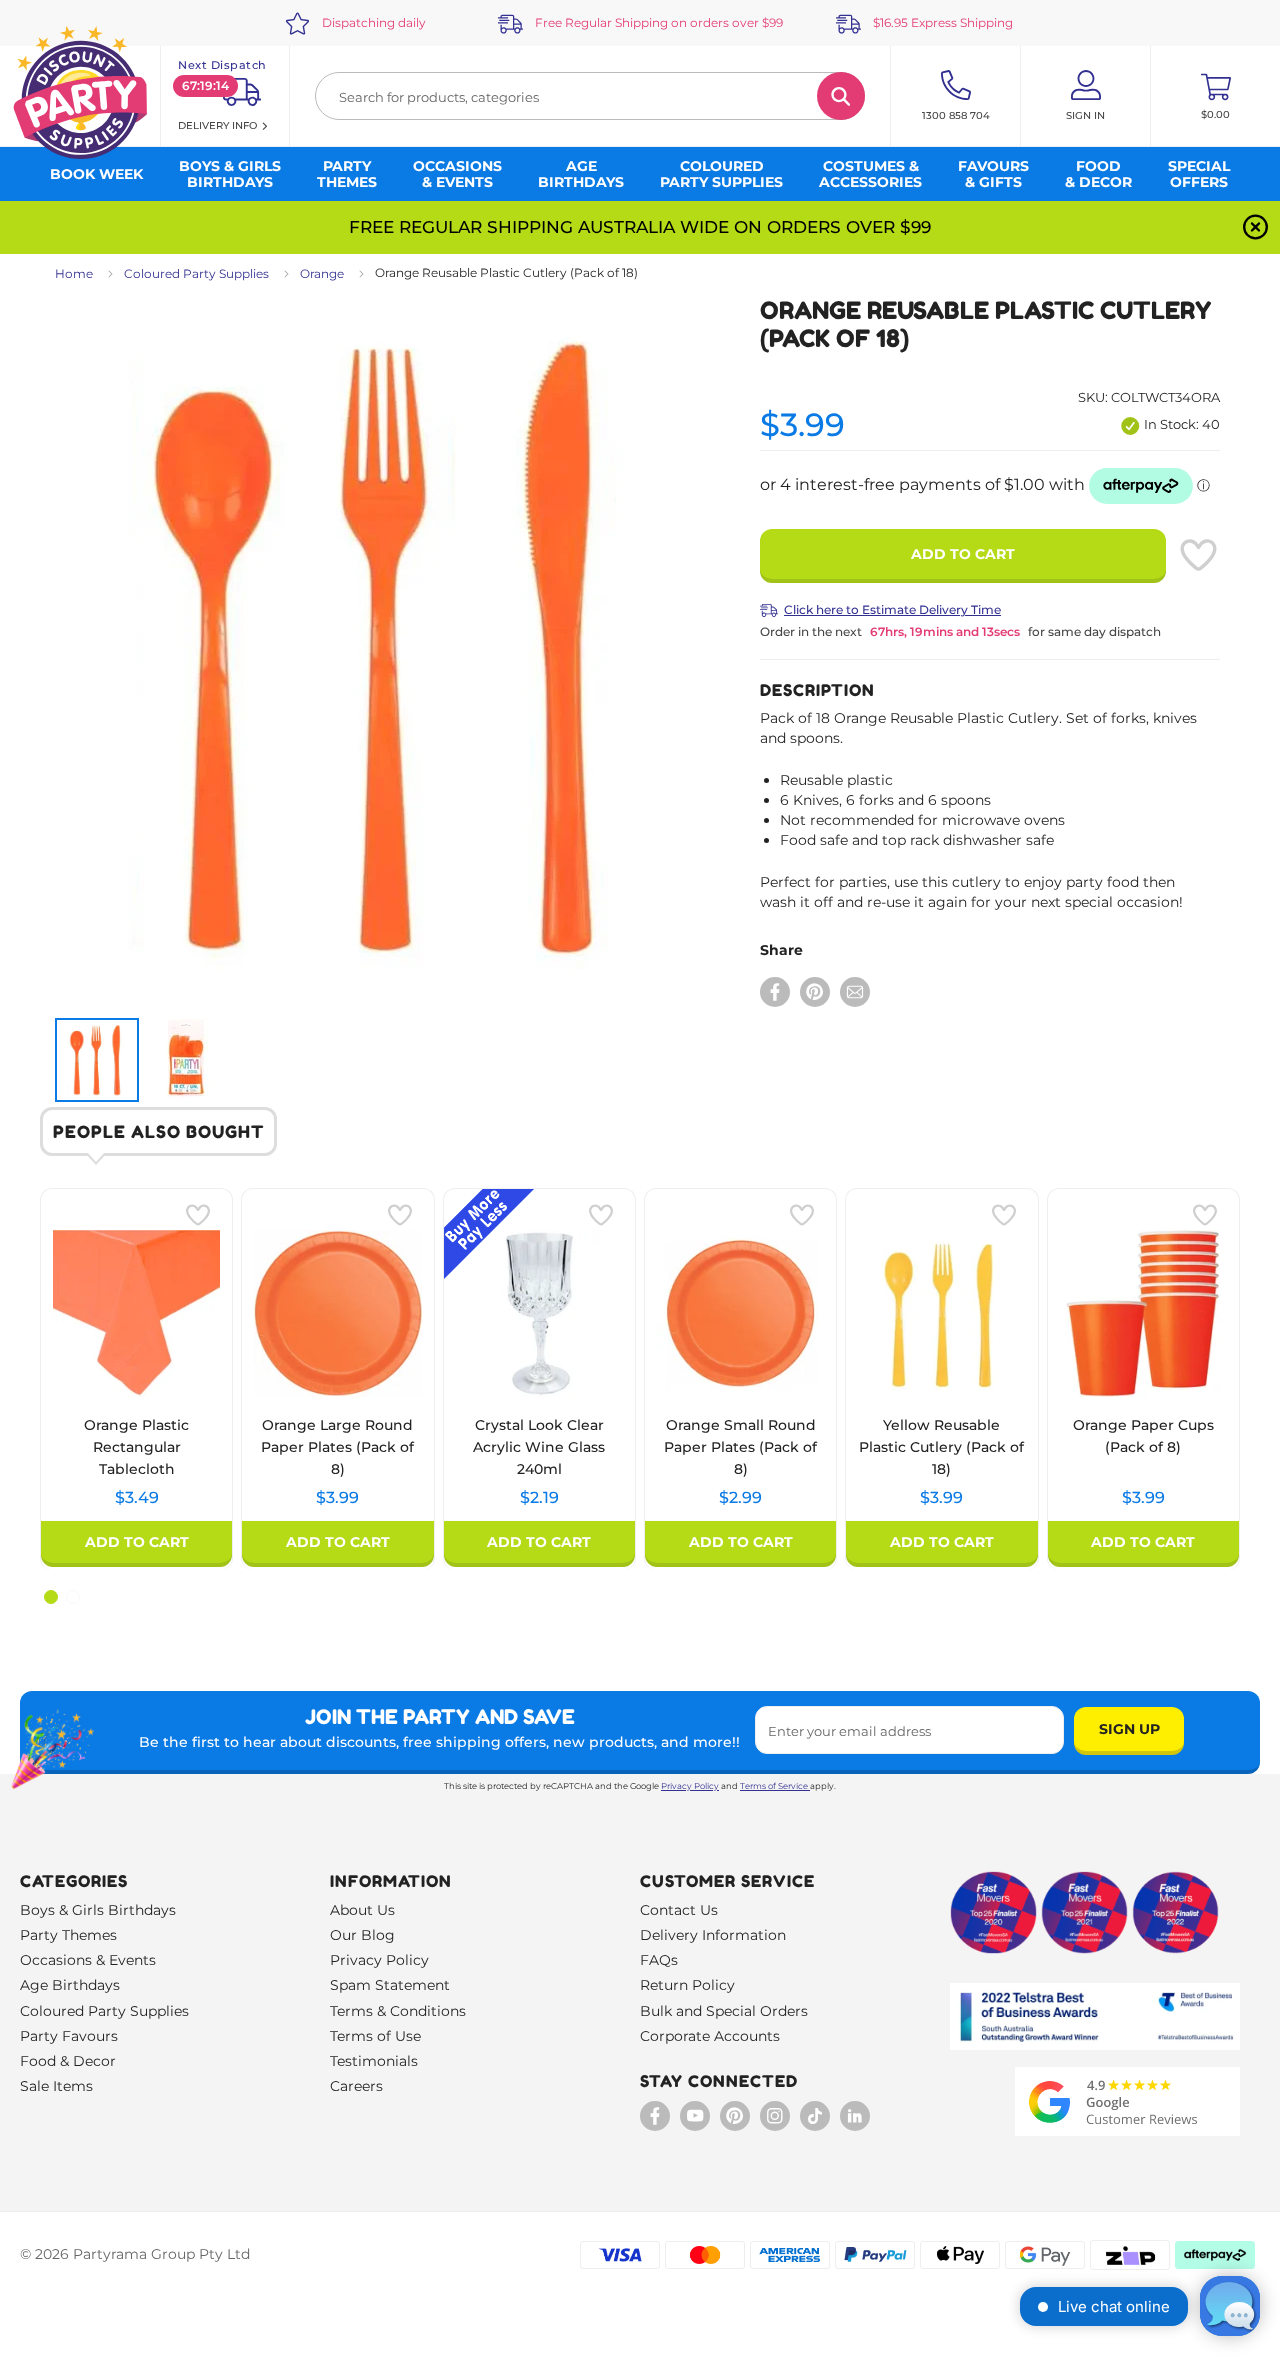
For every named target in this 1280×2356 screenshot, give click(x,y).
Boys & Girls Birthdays (98, 1910)
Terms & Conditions (398, 2011)
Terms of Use (375, 2036)
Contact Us (679, 1910)
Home (74, 273)
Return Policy (687, 1985)
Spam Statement (390, 1985)
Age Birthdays (70, 1985)
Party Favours (69, 2036)
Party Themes (68, 1935)
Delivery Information (713, 1935)
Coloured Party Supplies (196, 273)
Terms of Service (774, 1786)
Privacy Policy (690, 1786)
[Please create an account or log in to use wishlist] (1198, 555)
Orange (322, 273)
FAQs (659, 1960)
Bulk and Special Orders (724, 2011)
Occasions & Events (88, 1960)
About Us (362, 1910)
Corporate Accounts (710, 2036)
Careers (356, 2086)
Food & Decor (68, 2061)
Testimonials (374, 2061)
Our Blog (362, 1935)
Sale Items (56, 2086)
